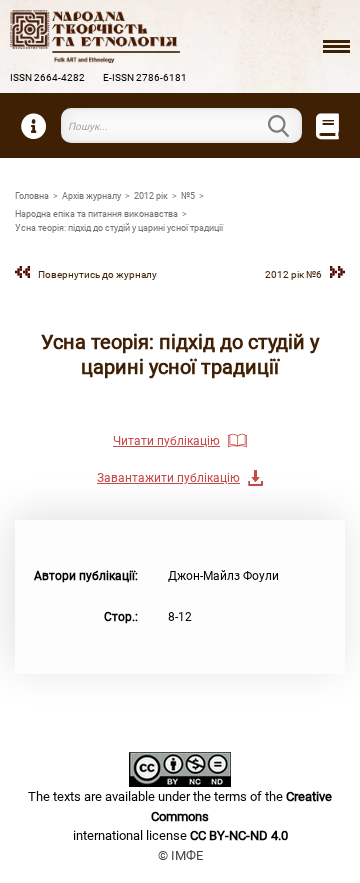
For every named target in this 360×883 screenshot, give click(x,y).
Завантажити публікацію (168, 478)
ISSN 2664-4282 (47, 77)
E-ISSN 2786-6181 (145, 77)
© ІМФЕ (180, 855)
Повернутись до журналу (97, 274)
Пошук (290, 126)
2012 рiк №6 (293, 274)
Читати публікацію (166, 441)
